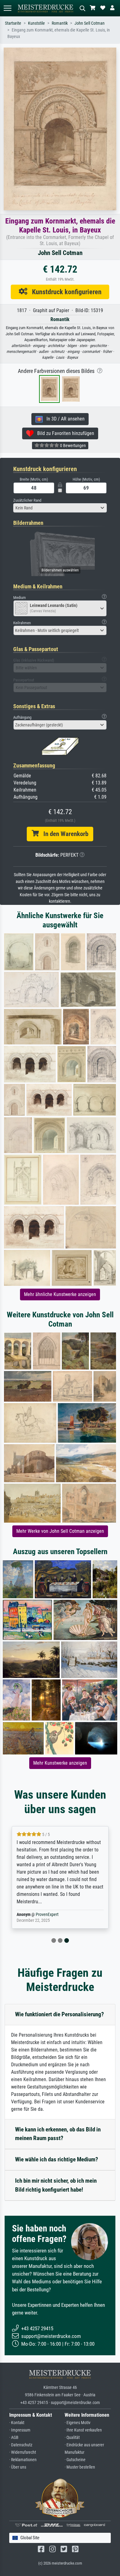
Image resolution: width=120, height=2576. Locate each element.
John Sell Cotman (90, 23)
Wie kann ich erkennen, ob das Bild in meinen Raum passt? (58, 2134)
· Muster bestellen (80, 2467)
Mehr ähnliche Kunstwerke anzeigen (60, 1294)
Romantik (60, 23)
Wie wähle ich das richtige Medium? (57, 2159)
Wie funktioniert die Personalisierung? (60, 2014)
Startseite (13, 23)
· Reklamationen (23, 2460)
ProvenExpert (47, 1915)
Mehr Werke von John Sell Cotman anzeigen (60, 1531)
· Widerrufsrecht (23, 2452)
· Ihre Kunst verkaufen (83, 2430)
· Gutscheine (75, 2460)
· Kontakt (17, 2423)
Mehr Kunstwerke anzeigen (60, 1763)
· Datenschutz (21, 2445)
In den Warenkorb (64, 834)
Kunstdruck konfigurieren (64, 292)
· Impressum (20, 2430)
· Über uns (18, 2467)
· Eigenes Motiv (78, 2423)
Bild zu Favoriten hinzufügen (64, 433)
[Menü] (7, 8)
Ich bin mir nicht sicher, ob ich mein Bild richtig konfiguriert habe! (56, 2185)
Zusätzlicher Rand (27, 500)
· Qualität (72, 2438)
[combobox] (60, 508)
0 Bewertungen (72, 445)
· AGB (14, 2438)
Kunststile (36, 23)
